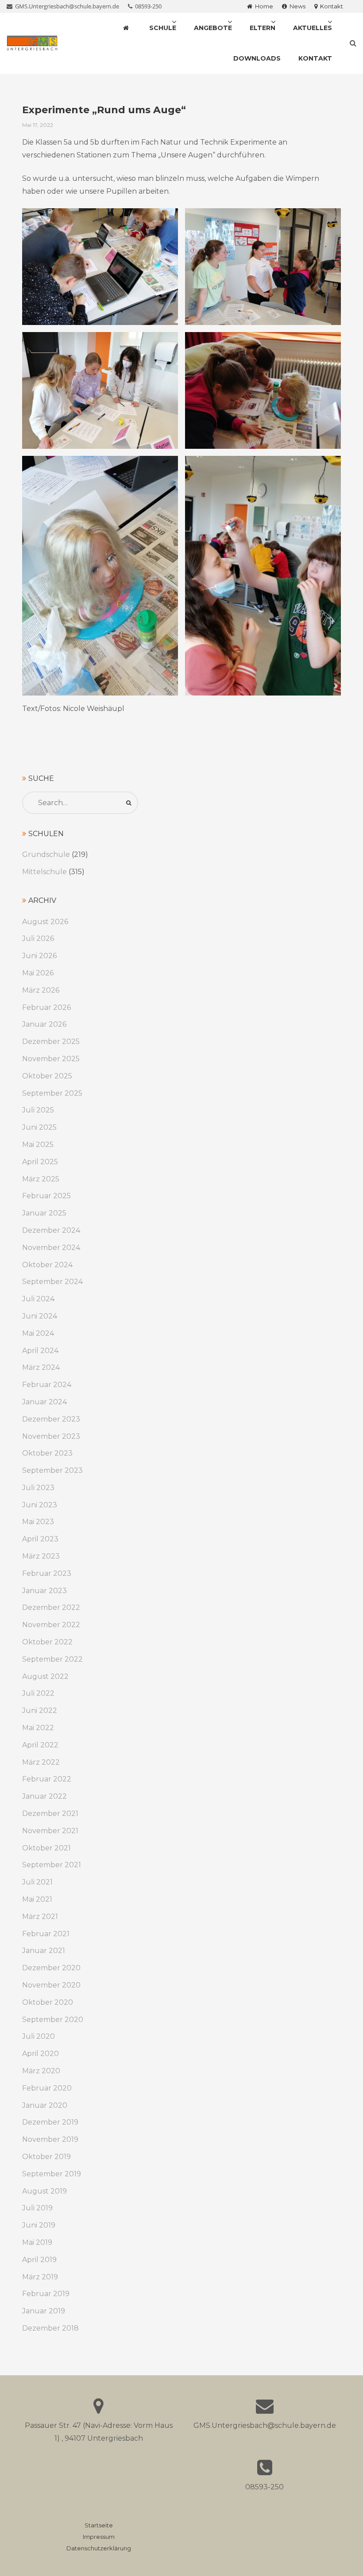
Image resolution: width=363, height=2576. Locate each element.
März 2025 (41, 1179)
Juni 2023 (40, 1505)
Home (263, 6)
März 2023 (41, 1556)
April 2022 (40, 1745)
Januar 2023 (44, 1591)
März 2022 (41, 1762)
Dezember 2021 (50, 1814)
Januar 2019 (44, 2311)
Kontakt (330, 6)
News (296, 6)
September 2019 (52, 2174)
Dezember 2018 (50, 2328)
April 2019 (39, 2260)
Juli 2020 (39, 2036)
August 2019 (44, 2191)
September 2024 (52, 1282)
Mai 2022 (38, 1728)
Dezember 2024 (51, 1230)
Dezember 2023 (51, 1419)
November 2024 (51, 1248)
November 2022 (51, 1625)
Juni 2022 (40, 1710)
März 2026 (41, 990)
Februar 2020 (47, 2088)
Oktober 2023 (47, 1453)
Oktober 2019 (46, 2157)
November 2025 (51, 1059)
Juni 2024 (40, 1316)
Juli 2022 (38, 1693)
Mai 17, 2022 (38, 125)
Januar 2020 (45, 2105)
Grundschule (46, 854)
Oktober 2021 (46, 1848)
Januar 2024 (44, 1402)
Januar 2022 (44, 1796)
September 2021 (52, 1865)
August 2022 (45, 1676)
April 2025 (40, 1162)
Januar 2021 (44, 1951)
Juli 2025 (38, 1110)
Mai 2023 (38, 1522)
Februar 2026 (46, 1007)
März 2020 (41, 2071)
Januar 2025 (44, 1213)
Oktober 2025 (47, 1076)
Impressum (99, 2537)
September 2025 (52, 1093)
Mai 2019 (37, 2242)
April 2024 (40, 1351)
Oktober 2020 (48, 2002)
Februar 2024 (47, 1385)
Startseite (99, 2525)
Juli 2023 (38, 1488)
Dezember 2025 (51, 1041)
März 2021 (40, 1917)
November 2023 (51, 1436)
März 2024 (41, 1367)
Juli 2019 (37, 2208)
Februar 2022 (47, 1779)
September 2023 (52, 1470)
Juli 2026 (38, 938)
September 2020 (53, 2020)
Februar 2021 (46, 1934)
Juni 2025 (39, 1127)
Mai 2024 (38, 1333)
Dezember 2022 (51, 1607)
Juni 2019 (39, 2225)
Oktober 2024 (47, 1265)
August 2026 (45, 922)
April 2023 (40, 1539)
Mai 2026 (38, 973)
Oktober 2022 (47, 1642)
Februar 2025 (46, 1196)
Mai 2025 (38, 1145)
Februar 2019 (46, 2294)
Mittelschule (44, 872)
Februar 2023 (47, 1573)
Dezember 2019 (50, 2122)
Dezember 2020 (51, 1968)
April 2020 (41, 2054)
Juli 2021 (37, 1882)
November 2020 (51, 1985)
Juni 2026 (39, 956)
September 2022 (52, 1659)
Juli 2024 (38, 1299)
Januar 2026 (44, 1024)
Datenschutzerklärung (99, 2548)
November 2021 (50, 1831)
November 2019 (50, 2139)
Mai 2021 (37, 1899)
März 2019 (40, 2277)
